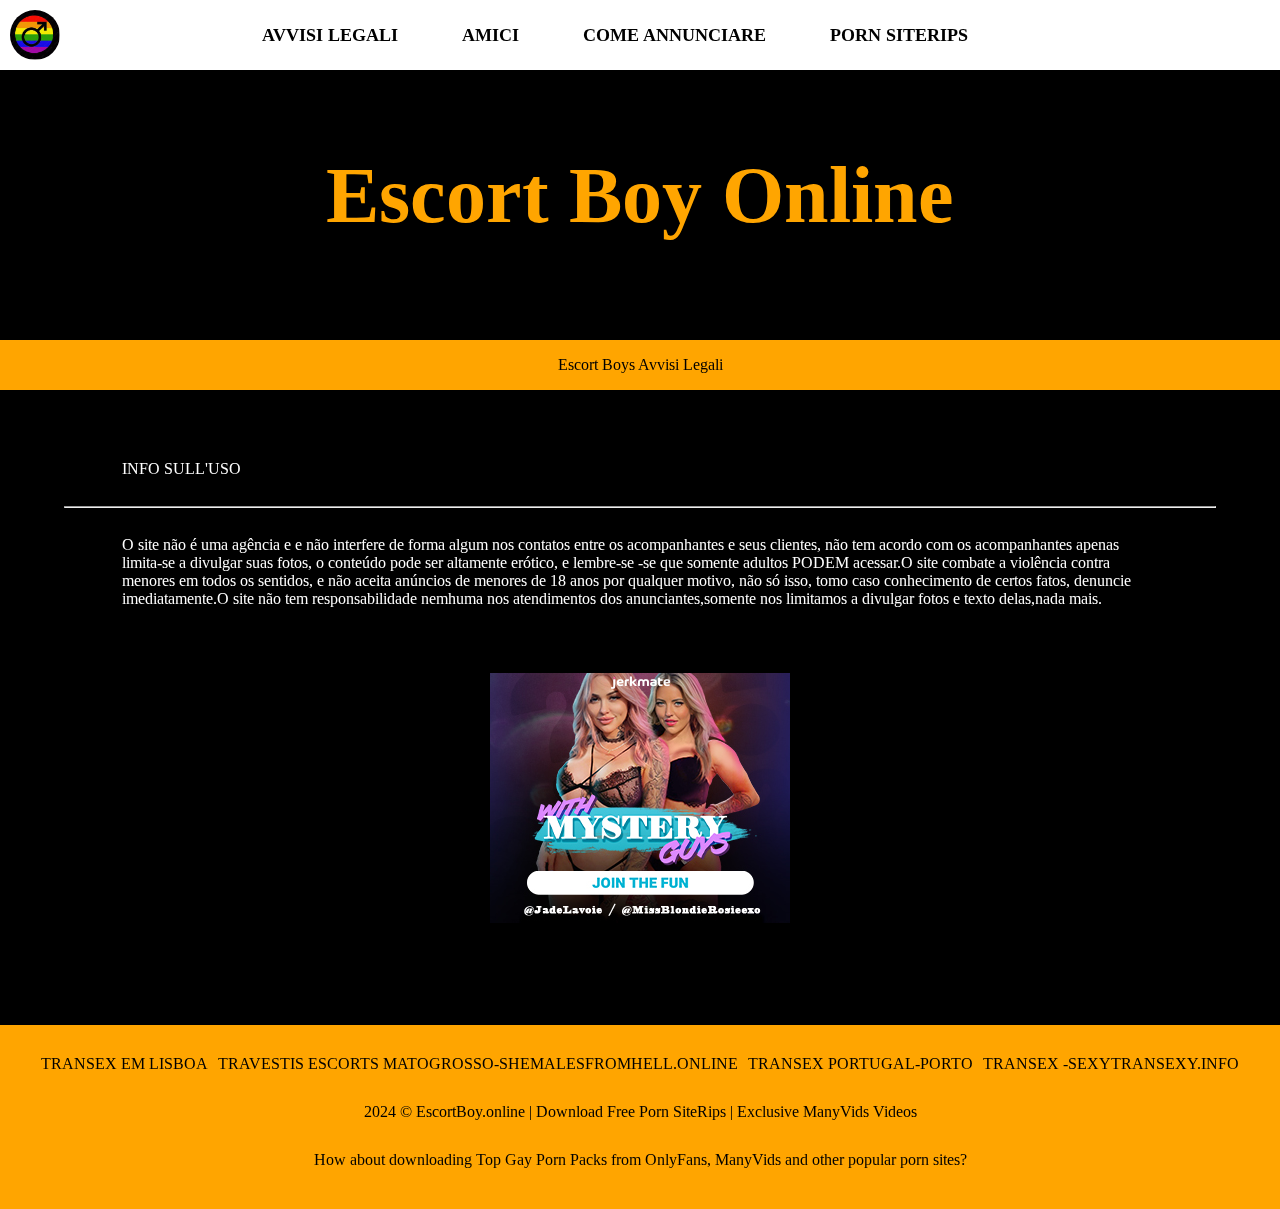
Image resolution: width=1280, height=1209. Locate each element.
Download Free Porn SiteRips (631, 1111)
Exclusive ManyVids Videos (827, 1111)
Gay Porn (535, 1159)
